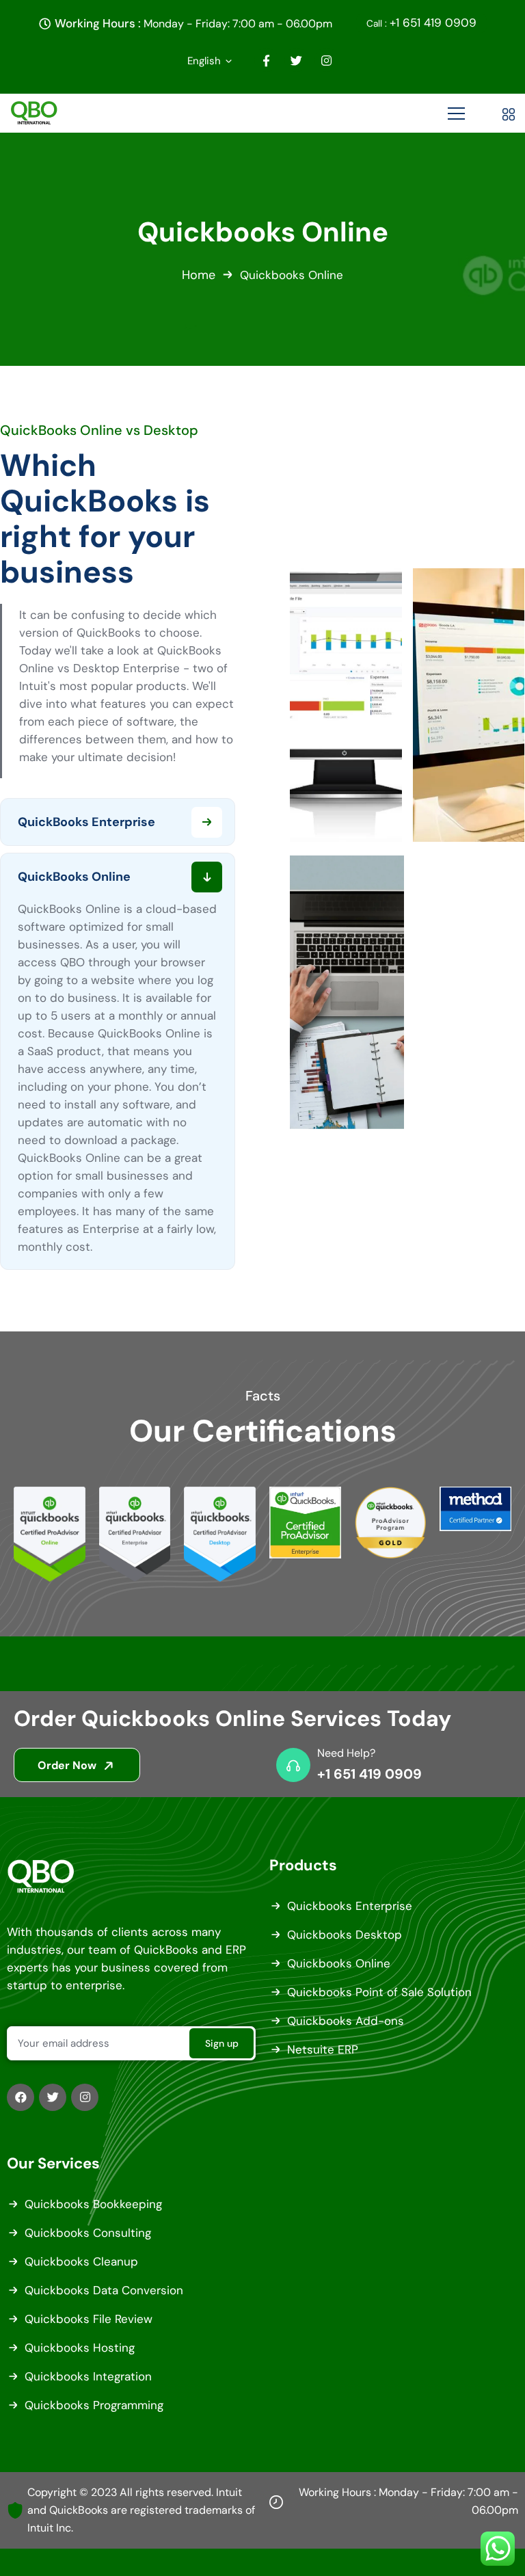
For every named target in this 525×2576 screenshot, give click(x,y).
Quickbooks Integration (88, 2376)
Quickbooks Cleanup (81, 2261)
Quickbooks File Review (89, 2319)
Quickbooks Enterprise (350, 1906)
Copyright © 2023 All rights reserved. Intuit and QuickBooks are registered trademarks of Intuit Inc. (141, 2510)
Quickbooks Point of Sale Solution (379, 1992)
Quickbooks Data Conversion (104, 2290)
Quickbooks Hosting (80, 2348)
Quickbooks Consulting (88, 2233)
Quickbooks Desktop (345, 1935)
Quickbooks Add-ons (346, 2021)
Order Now (68, 1765)
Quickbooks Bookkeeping (93, 2204)
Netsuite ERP (323, 2049)
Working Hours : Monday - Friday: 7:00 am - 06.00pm (408, 2501)
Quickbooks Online (339, 1963)
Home (199, 275)
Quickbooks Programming (94, 2405)
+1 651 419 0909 (421, 23)
